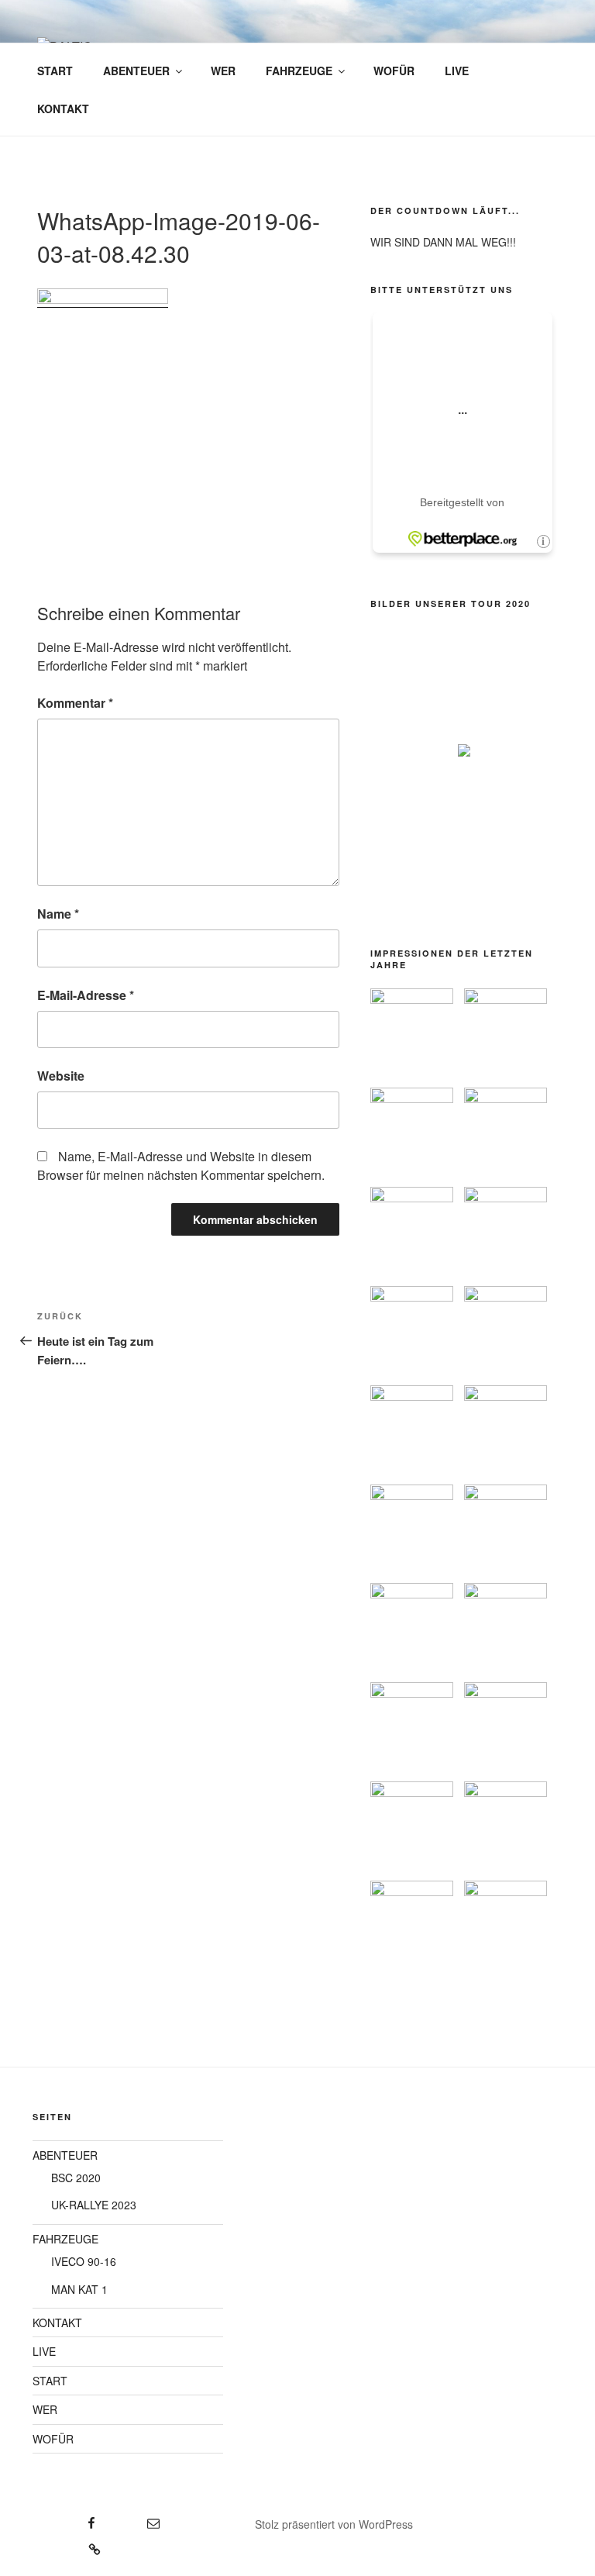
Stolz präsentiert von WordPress (334, 2524)
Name (58, 914)
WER (223, 71)
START (55, 71)
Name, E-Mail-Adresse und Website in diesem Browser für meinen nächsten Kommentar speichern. (181, 1166)
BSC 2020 (76, 2178)
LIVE (457, 71)
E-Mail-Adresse (86, 995)
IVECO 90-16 (84, 2261)
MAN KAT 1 (79, 2289)
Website (61, 1076)
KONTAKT (63, 109)
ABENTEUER (136, 71)
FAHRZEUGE (299, 71)
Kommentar (75, 703)
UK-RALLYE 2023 (94, 2205)
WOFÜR (394, 71)
